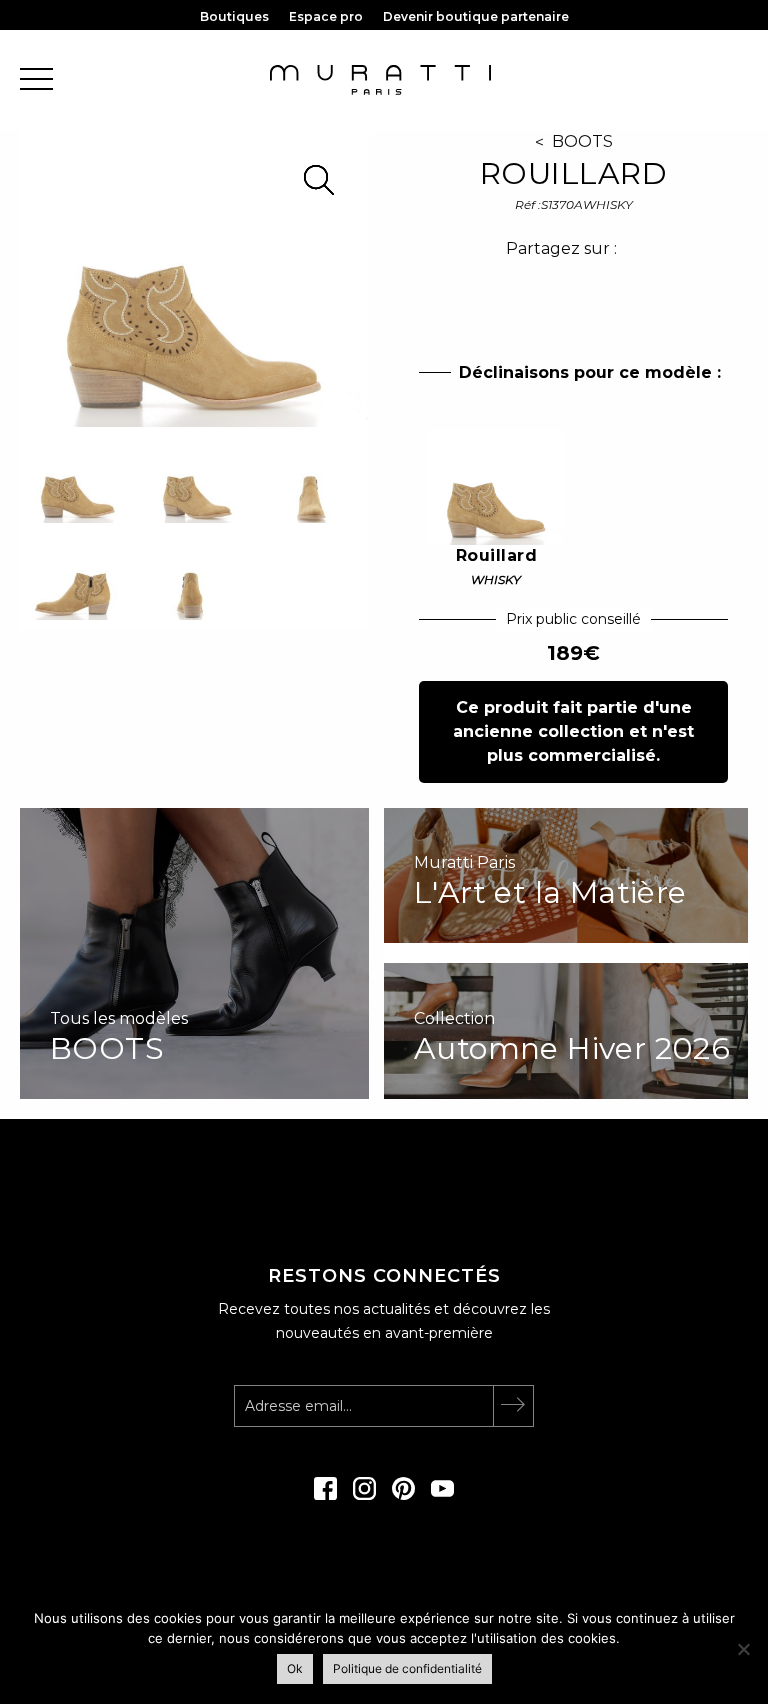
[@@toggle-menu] (36, 80)
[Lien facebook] (325, 1495)
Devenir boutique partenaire (476, 16)
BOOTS (582, 141)
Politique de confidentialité (407, 1668)
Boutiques (234, 16)
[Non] (743, 1649)
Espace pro (326, 16)
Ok (295, 1668)
